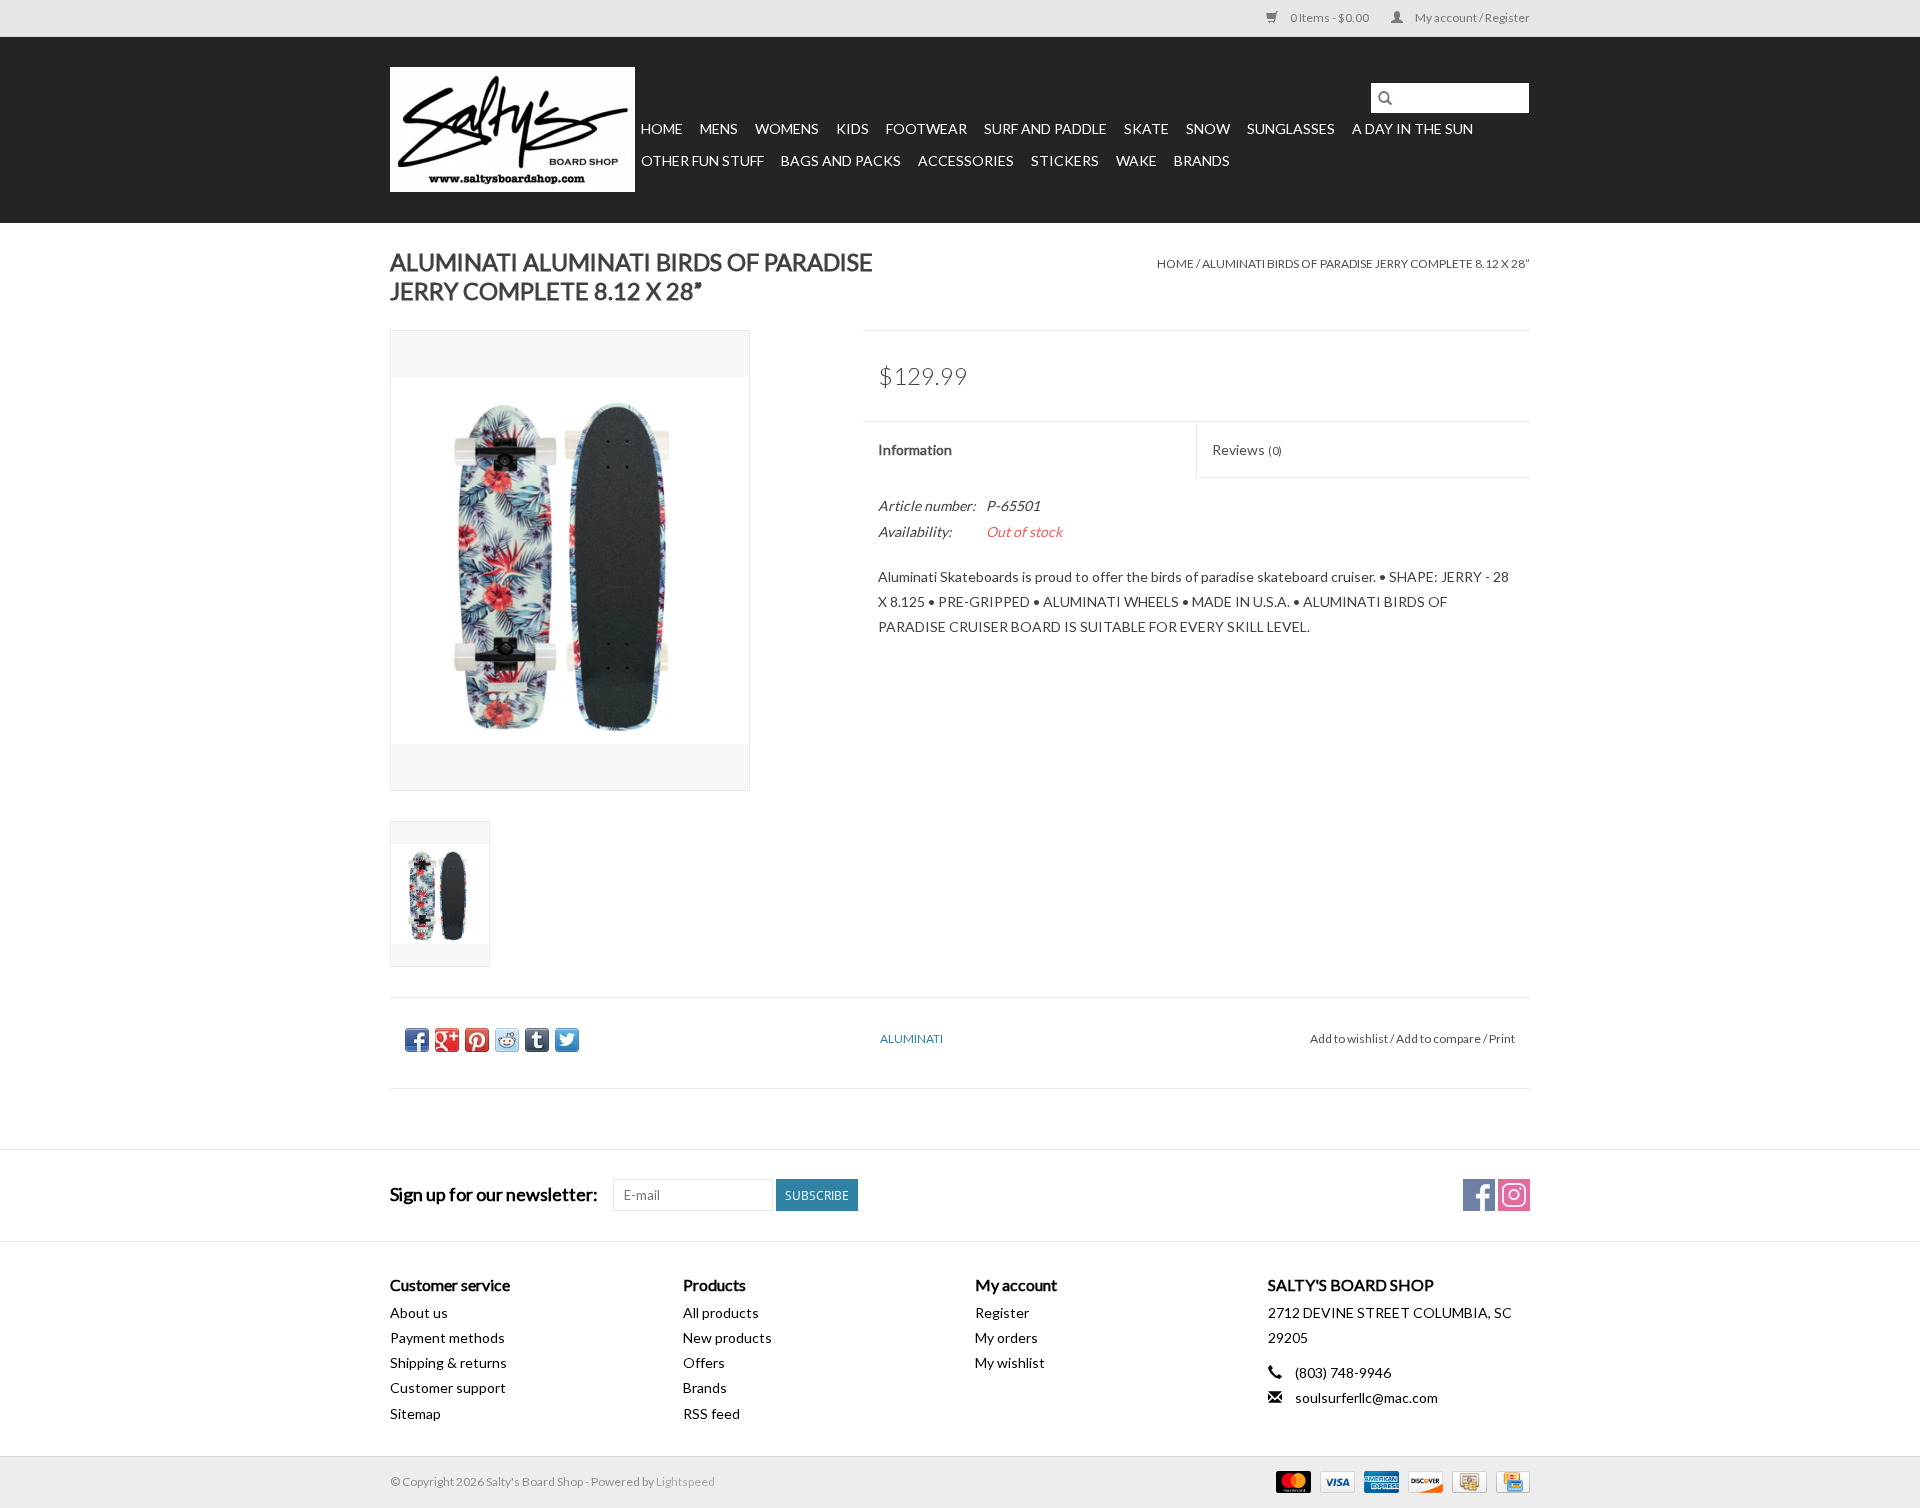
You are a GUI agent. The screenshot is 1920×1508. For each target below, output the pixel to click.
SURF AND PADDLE (1045, 128)
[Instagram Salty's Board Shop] (1514, 1195)
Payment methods (447, 1337)
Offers (704, 1362)
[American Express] (1379, 1480)
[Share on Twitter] (567, 1040)
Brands (1202, 160)
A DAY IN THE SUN (1412, 128)
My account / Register (1471, 17)
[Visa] (1335, 1480)
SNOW (1208, 128)
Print (1502, 1038)
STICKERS (1065, 160)
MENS (719, 128)
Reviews (1247, 449)
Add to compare (1439, 1038)
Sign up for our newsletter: (494, 1194)
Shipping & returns (448, 1362)
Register (1002, 1312)
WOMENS (787, 128)
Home (662, 128)
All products (721, 1312)
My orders (1006, 1337)
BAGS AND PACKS (841, 160)
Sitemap (415, 1413)
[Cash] (1466, 1480)
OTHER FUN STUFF (702, 160)
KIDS (852, 128)
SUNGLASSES (1291, 128)
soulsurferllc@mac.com (1366, 1397)
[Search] (1385, 98)
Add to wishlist (1350, 1038)
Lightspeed (685, 1481)
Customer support (448, 1387)
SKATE (1146, 128)
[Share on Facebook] (417, 1040)
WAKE (1136, 160)
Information (915, 449)
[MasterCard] (1291, 1480)
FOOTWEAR (926, 128)
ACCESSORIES (966, 160)
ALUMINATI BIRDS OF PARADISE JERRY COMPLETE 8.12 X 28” (1366, 263)
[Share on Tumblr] (537, 1040)
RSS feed (711, 1413)
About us (419, 1312)
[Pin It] (477, 1040)
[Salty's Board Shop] (512, 129)
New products (727, 1337)
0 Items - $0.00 (1329, 17)
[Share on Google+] (447, 1040)
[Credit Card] (1509, 1480)
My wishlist (1010, 1362)
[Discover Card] (1423, 1480)
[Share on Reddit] (507, 1040)
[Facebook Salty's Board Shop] (1479, 1195)
